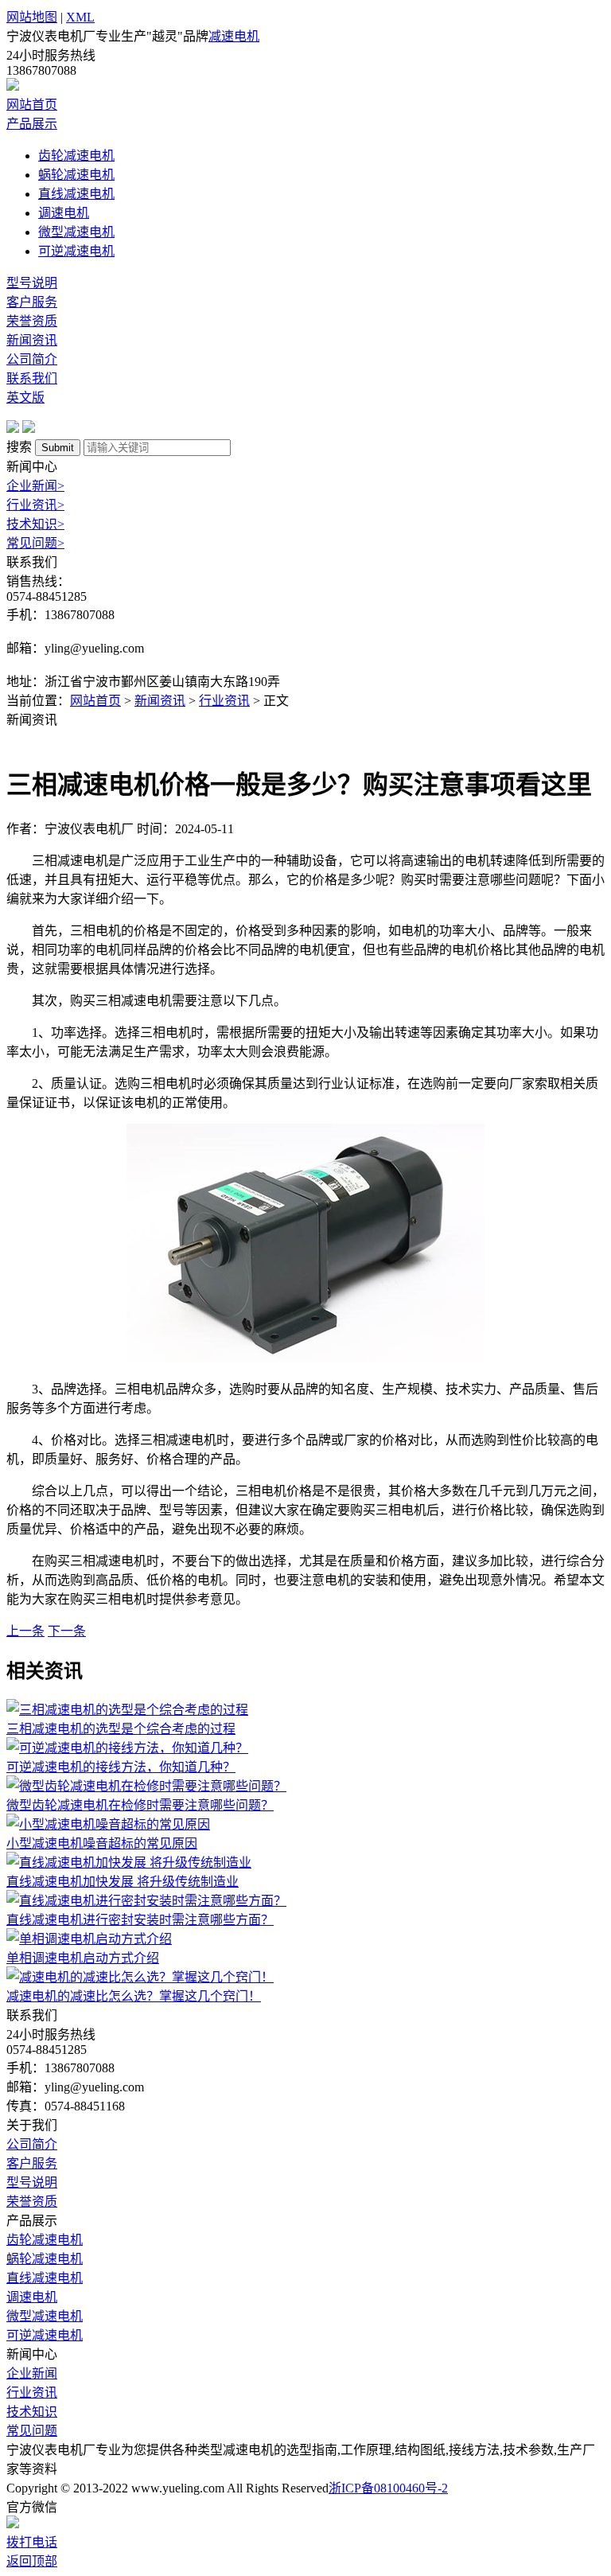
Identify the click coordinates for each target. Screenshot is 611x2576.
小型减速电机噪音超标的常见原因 (102, 1843)
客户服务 (32, 302)
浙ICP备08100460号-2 (388, 2488)
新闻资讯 (32, 340)
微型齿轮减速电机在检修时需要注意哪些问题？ (140, 1805)
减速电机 (234, 36)
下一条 (67, 1631)
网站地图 (32, 17)
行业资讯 (35, 505)
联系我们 (32, 378)
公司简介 (32, 359)
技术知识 (35, 524)
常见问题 (35, 543)
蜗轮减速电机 (76, 175)
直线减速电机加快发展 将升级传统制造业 (123, 1882)
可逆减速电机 (76, 251)
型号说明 (32, 283)
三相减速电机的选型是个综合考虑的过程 (121, 1729)
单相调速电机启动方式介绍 (83, 1958)
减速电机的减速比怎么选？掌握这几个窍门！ (134, 1996)
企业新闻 (35, 486)
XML (80, 17)
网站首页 (32, 105)
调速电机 (64, 213)
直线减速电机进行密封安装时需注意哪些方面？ (140, 1920)
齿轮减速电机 (76, 156)
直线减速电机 (76, 194)
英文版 (25, 398)
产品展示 (32, 124)
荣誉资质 (32, 321)
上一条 (25, 1631)
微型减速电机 (76, 232)
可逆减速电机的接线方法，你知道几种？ (121, 1767)
